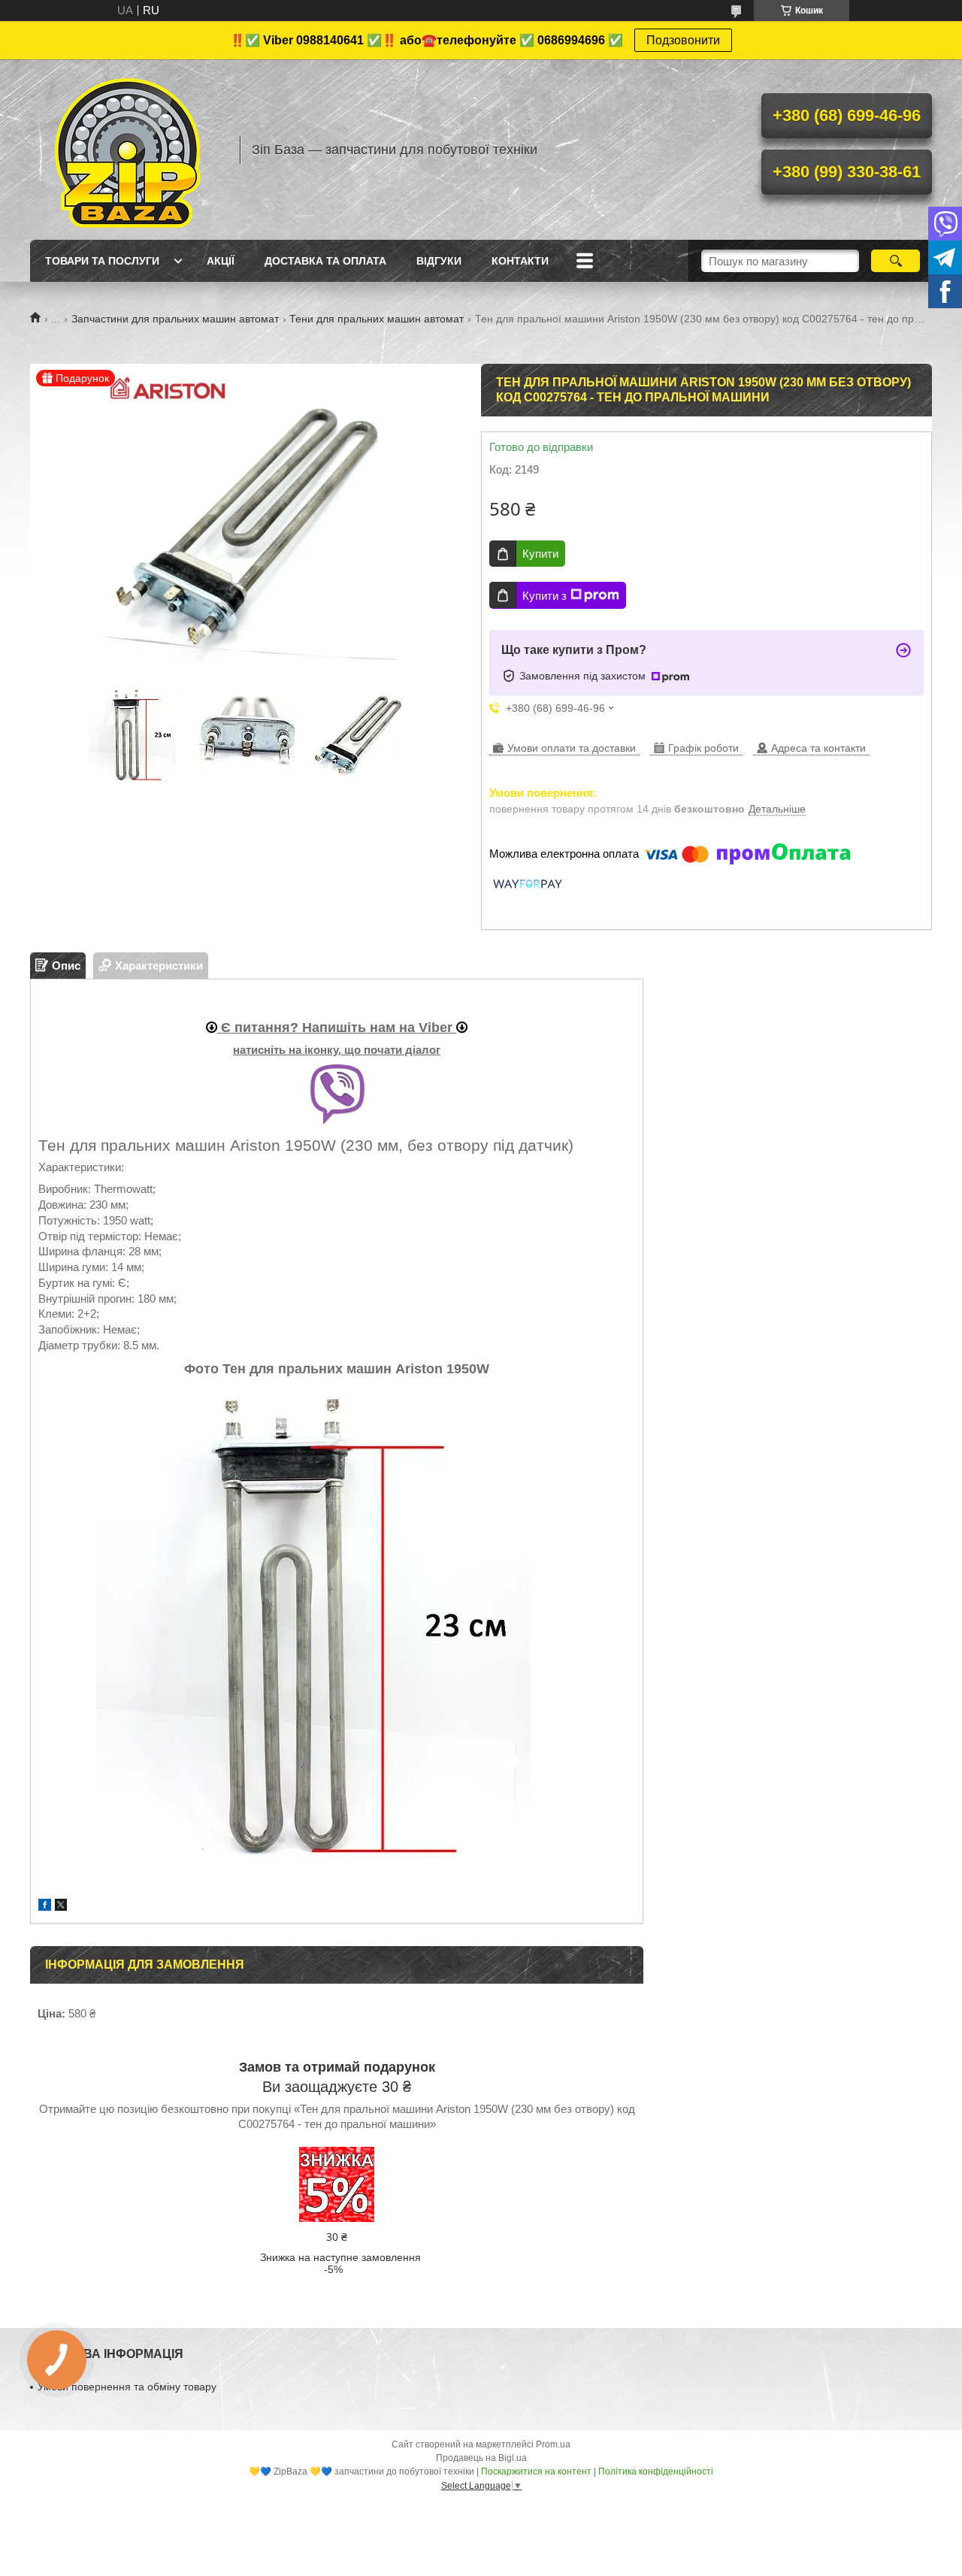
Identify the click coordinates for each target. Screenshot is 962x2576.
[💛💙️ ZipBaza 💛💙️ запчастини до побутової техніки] (128, 150)
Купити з (545, 596)
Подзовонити (683, 40)
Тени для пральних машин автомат (377, 319)
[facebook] (45, 1907)
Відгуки (439, 261)
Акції (221, 261)
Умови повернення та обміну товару (127, 2387)
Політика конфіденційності (656, 2472)
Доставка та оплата (325, 261)
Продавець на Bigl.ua (481, 2458)
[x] (61, 1907)
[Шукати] (895, 261)
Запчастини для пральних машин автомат (175, 319)
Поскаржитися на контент (536, 2472)
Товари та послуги (102, 261)
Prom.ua (553, 2444)
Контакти (520, 261)
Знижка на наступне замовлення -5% (340, 2263)
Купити (540, 554)
